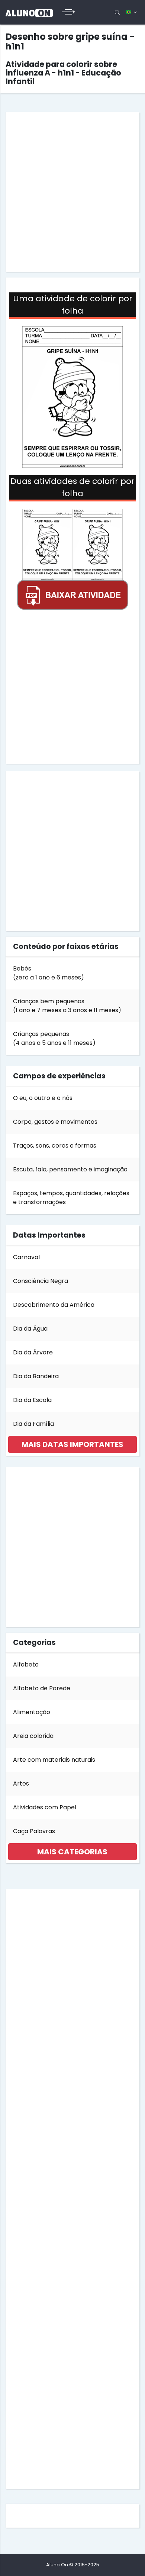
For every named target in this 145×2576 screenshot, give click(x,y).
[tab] (72, 1444)
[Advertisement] (72, 192)
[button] (72, 1444)
